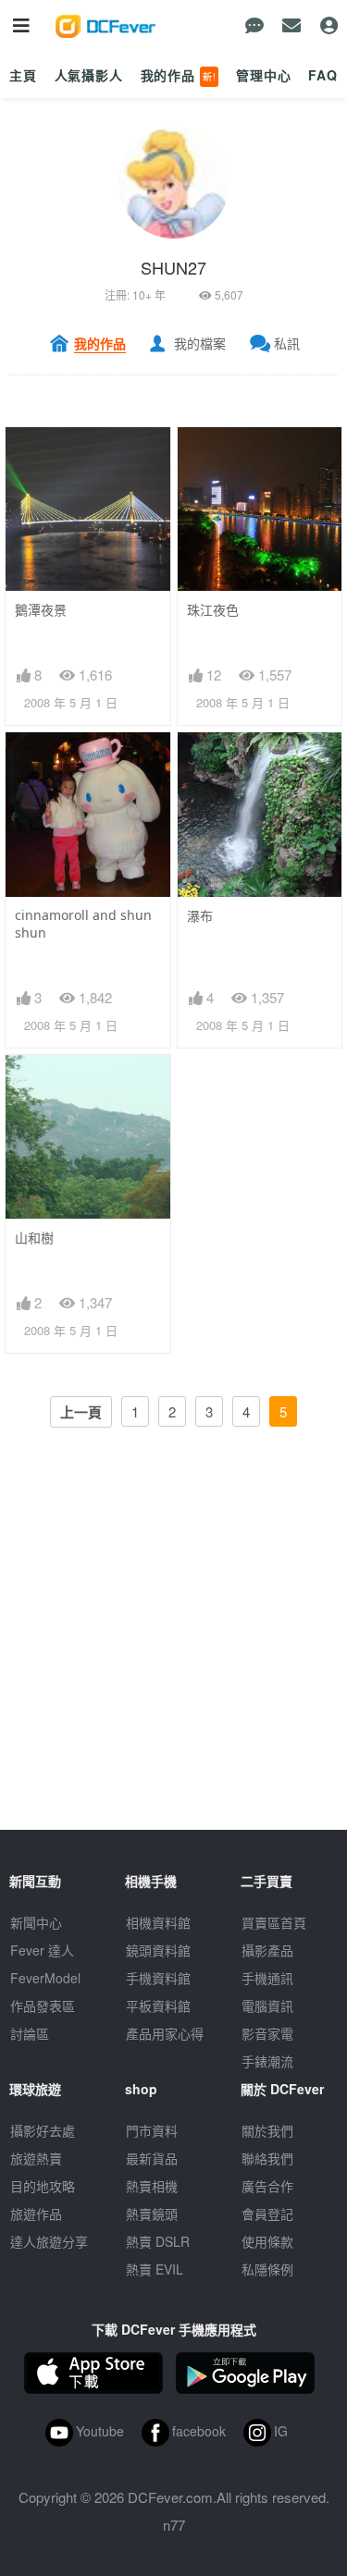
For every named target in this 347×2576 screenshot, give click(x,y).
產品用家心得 (165, 2033)
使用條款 (267, 2241)
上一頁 (81, 1412)
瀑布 (200, 916)
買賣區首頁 (274, 1922)
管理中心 (263, 75)
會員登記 (267, 2214)
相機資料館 (158, 1922)
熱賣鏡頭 (152, 2214)
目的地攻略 (43, 2186)
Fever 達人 (42, 1950)
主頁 (23, 75)
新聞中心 (36, 1922)
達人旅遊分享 (49, 2241)
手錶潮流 (267, 2061)
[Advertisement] (173, 1656)
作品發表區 (43, 2006)
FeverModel (45, 1978)
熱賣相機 (152, 2186)
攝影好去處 (43, 2130)
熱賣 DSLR (158, 2241)
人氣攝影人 (89, 75)
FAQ (323, 75)
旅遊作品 (36, 2214)
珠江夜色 (213, 610)
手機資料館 (158, 1978)
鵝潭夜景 (41, 610)
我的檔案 (200, 343)
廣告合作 (267, 2186)
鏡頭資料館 (158, 1950)
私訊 (287, 343)
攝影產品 (267, 1950)
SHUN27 (173, 267)
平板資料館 (158, 2006)
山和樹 (34, 1238)
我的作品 (179, 75)
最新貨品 (152, 2158)
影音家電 (267, 2033)
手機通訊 (267, 1978)
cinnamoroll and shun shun (83, 924)
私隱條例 (267, 2269)
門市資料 (152, 2130)
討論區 (30, 2033)
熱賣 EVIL (155, 2269)
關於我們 (267, 2130)
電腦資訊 (267, 2006)
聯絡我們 (267, 2158)
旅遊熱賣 (36, 2158)
